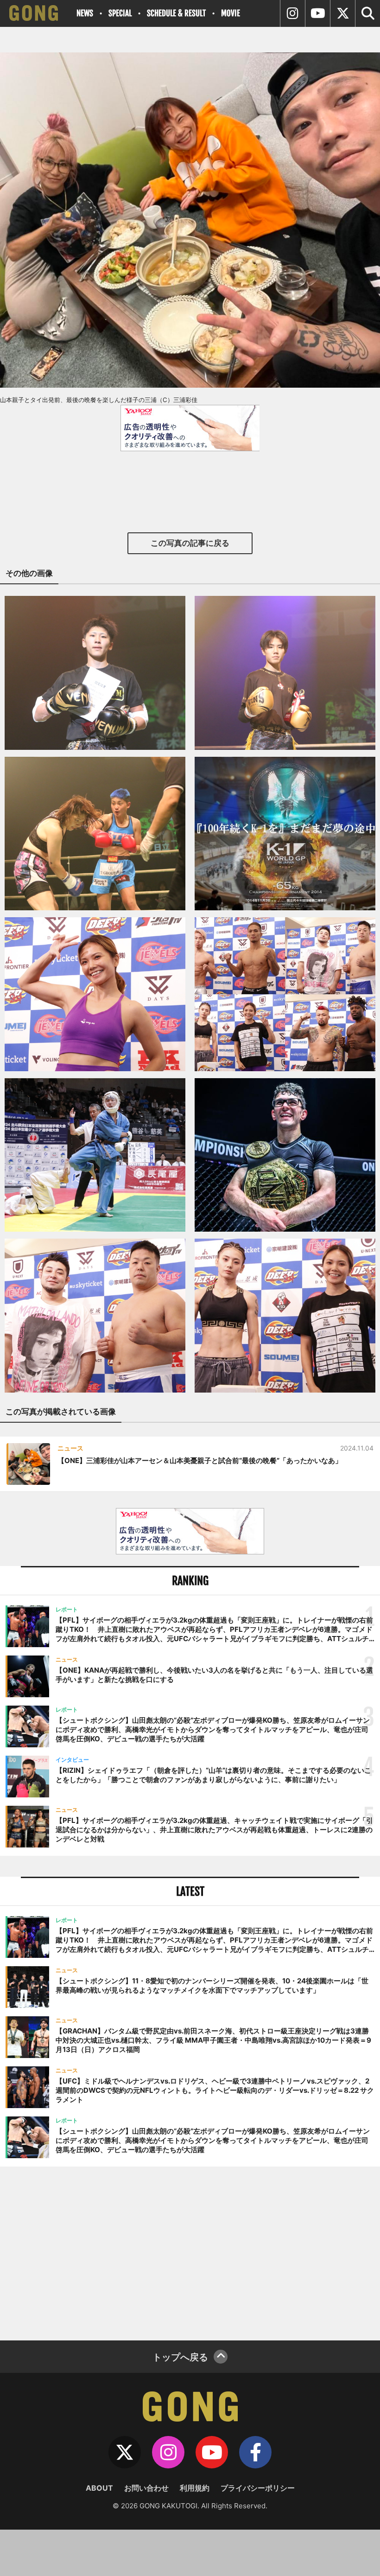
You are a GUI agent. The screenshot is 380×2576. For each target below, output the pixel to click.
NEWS (85, 13)
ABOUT (99, 2488)
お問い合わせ (146, 2488)
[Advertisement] (190, 2252)
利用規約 (195, 2488)
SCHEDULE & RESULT (176, 13)
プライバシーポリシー (258, 2488)
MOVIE (231, 13)
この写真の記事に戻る (190, 543)
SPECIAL (120, 13)
